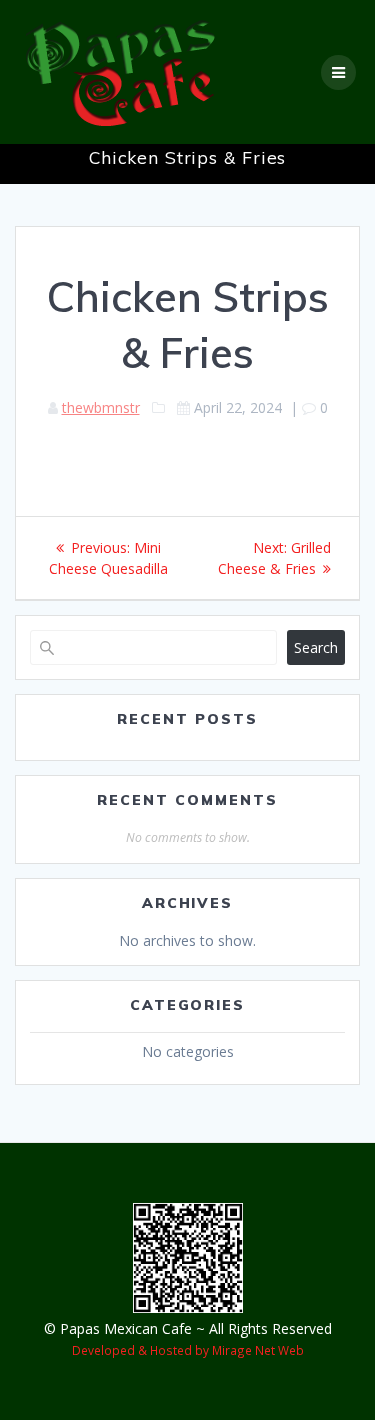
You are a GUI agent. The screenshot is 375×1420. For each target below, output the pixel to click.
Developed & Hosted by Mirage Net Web (188, 1350)
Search (316, 647)
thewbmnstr (101, 407)
